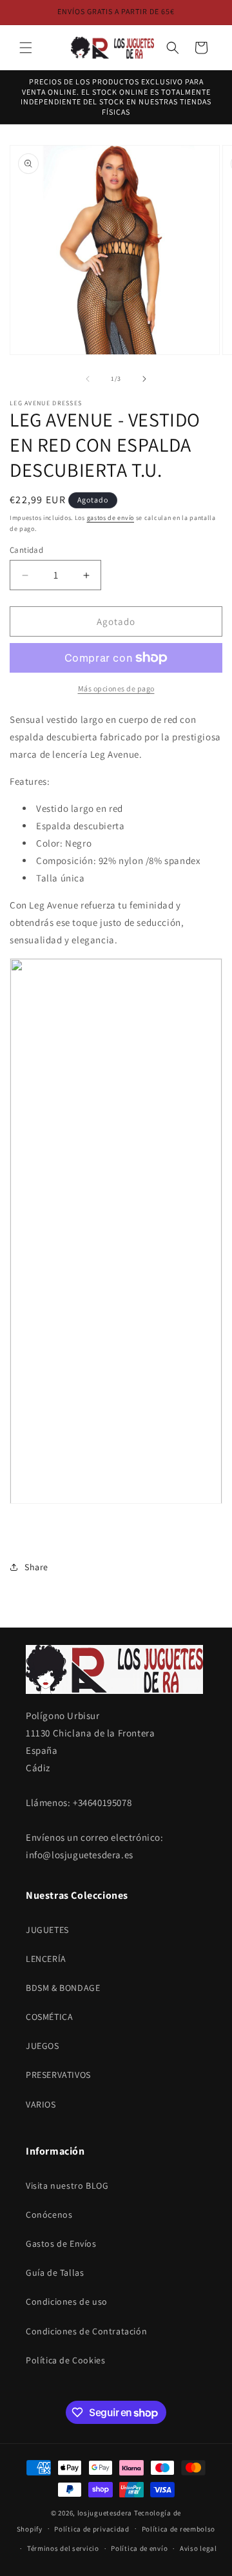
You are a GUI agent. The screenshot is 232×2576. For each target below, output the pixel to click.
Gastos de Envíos (61, 2244)
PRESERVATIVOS (58, 2075)
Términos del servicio (63, 2548)
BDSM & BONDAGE (63, 1988)
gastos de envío (111, 518)
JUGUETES (47, 1930)
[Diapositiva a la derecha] (144, 379)
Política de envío (139, 2548)
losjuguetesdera (105, 2513)
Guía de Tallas (55, 2273)
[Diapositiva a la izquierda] (88, 379)
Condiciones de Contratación (86, 2331)
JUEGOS (43, 2046)
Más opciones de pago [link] (116, 688)
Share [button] (36, 1567)
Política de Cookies (65, 2360)
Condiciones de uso (67, 2302)
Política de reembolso (179, 2529)
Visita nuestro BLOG (67, 2186)
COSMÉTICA (49, 2017)
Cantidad (26, 550)
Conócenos (49, 2215)
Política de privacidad (92, 2529)
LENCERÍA (46, 1959)
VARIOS (41, 2104)
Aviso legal (198, 2548)
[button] (26, 48)
